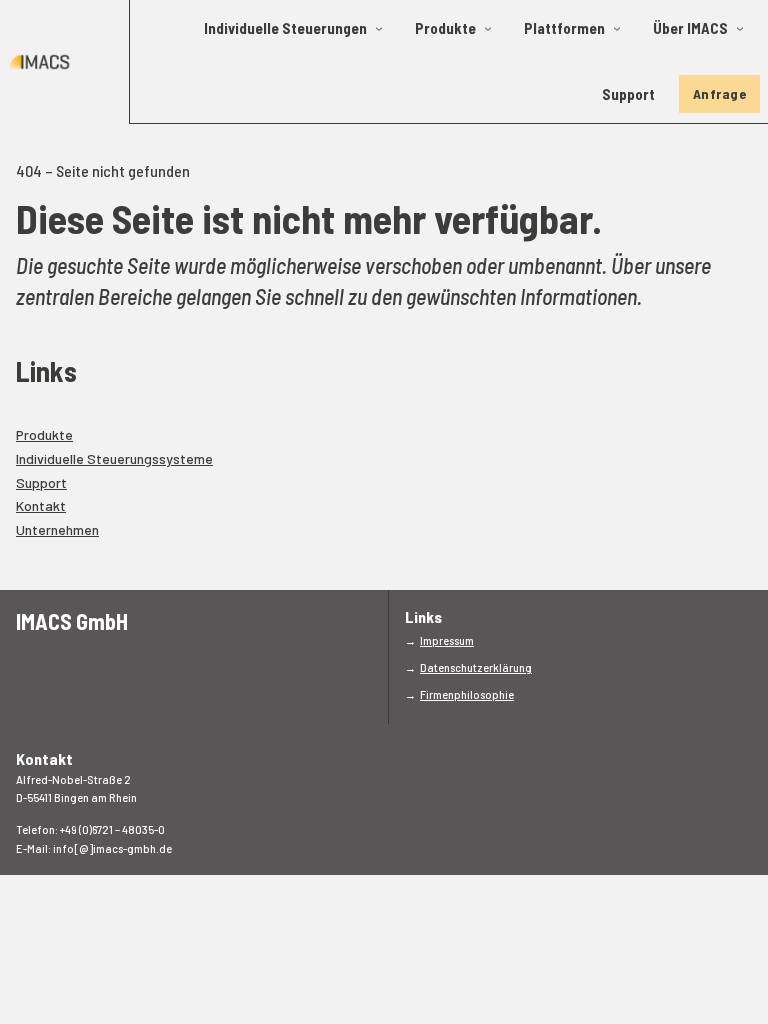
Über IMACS (690, 28)
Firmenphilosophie (467, 694)
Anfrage (720, 93)
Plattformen (564, 28)
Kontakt (41, 505)
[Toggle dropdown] (379, 29)
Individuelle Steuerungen (285, 28)
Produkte (445, 28)
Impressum (447, 640)
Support (628, 94)
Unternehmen (57, 529)
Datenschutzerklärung (476, 667)
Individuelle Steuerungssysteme (114, 458)
